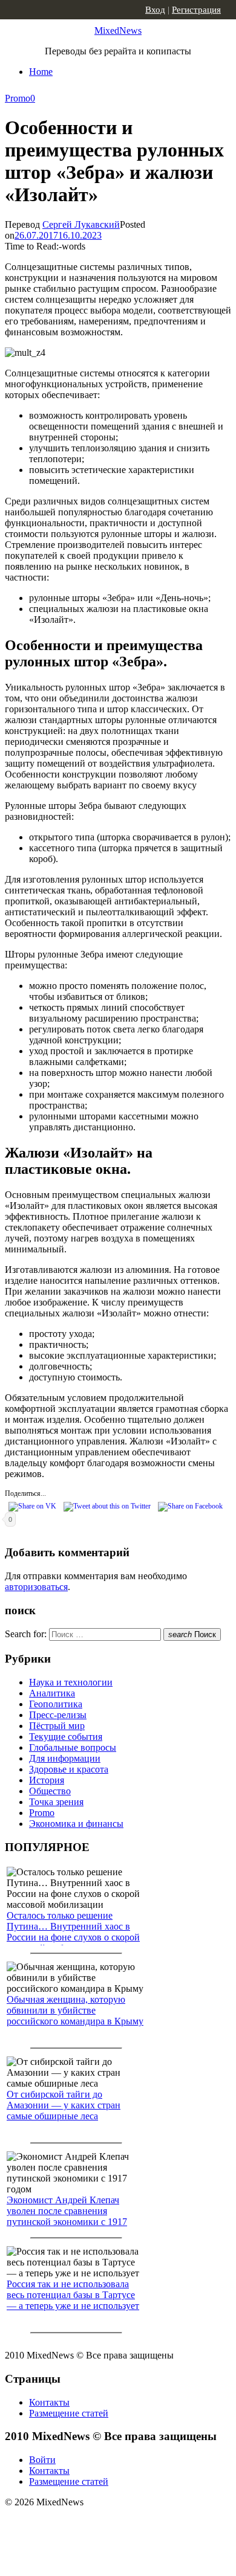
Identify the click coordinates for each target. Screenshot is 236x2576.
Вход (155, 10)
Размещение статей (69, 2413)
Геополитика (56, 1704)
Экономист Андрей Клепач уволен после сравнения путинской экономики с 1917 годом (67, 2216)
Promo (18, 98)
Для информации (65, 1758)
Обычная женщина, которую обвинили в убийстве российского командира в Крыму (75, 2010)
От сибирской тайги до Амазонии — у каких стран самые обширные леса (64, 2105)
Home (41, 72)
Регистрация (196, 10)
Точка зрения (56, 1802)
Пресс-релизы (58, 1715)
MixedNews (118, 31)
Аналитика (52, 1693)
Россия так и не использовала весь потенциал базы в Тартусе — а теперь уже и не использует (73, 2295)
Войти (42, 2460)
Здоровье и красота (69, 1769)
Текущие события (66, 1737)
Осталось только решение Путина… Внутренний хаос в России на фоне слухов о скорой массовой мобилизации (73, 1932)
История (47, 1780)
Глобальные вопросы (73, 1747)
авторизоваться (36, 1587)
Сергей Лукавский (81, 224)
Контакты (49, 2402)
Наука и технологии (71, 1682)
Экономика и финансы (76, 1824)
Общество (50, 1791)
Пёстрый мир (57, 1726)
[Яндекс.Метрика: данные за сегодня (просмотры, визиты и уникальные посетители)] (100, 2523)
